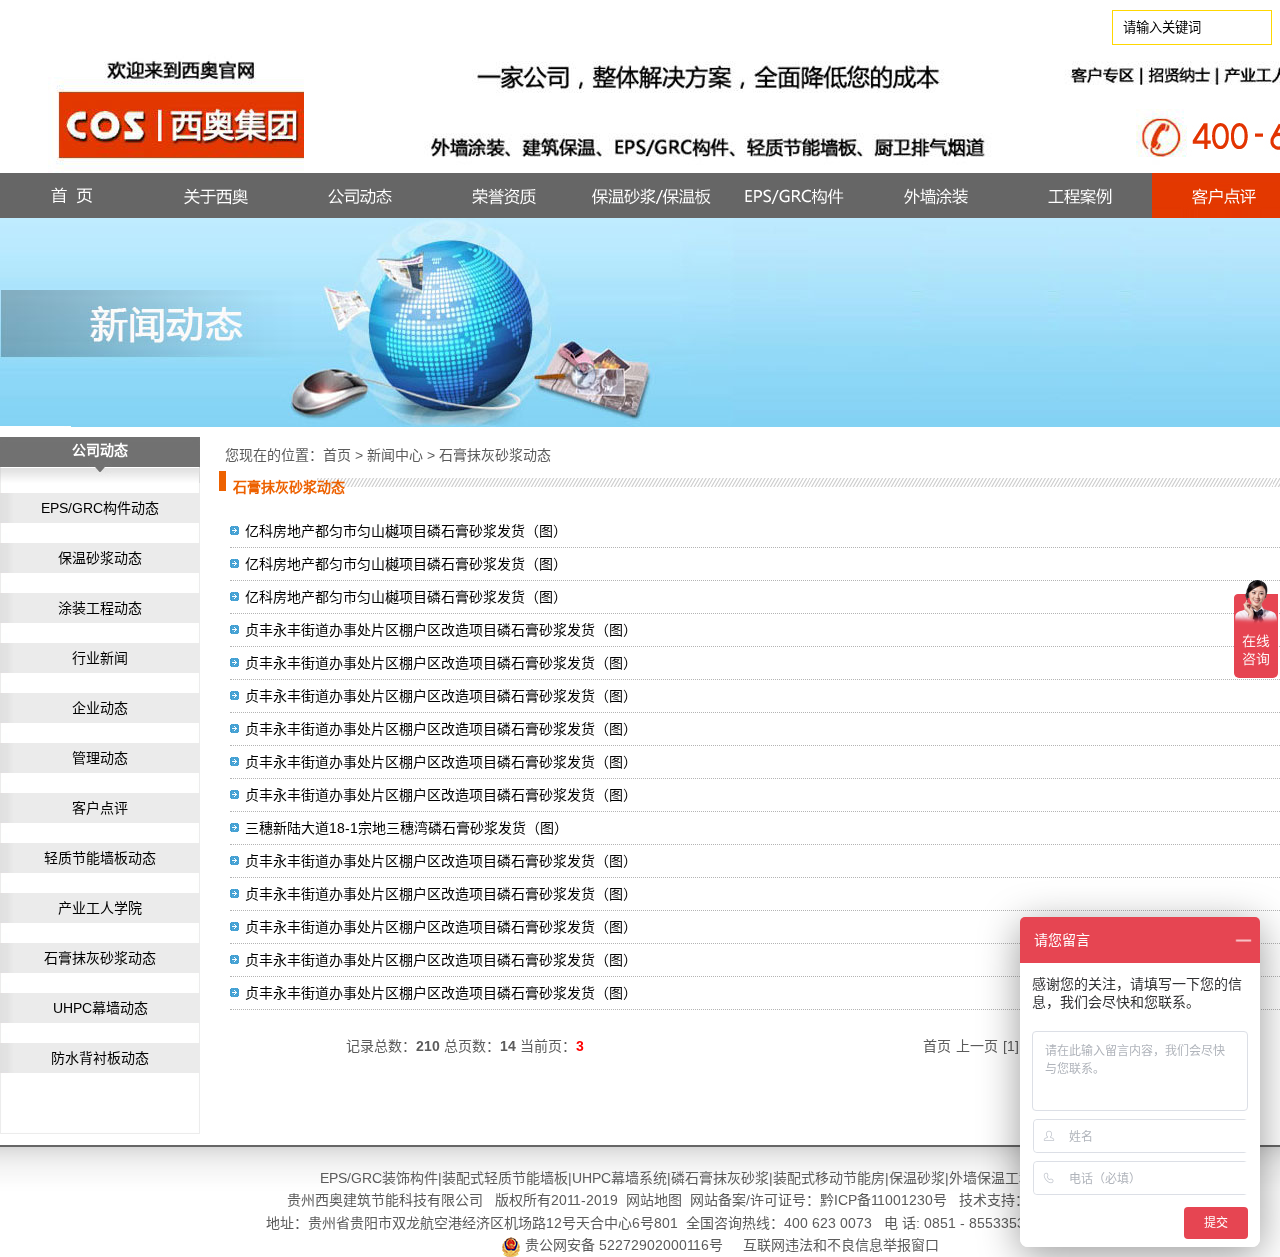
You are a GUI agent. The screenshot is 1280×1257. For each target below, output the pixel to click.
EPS (333, 1178)
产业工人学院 (100, 908)
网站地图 (654, 1200)
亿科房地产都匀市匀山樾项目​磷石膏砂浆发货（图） (406, 597)
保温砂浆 (917, 1178)
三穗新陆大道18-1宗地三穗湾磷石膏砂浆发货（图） (406, 828)
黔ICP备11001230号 (883, 1200)
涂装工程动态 (100, 608)
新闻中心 (395, 455)
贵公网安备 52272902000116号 (624, 1245)
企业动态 (100, 708)
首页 (337, 455)
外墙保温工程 (991, 1178)
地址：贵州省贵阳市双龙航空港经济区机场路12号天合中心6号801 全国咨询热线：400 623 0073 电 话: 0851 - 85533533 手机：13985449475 (720, 1223)
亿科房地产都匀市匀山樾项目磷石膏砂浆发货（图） (406, 531)
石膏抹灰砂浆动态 (100, 958)
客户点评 (100, 808)
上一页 (977, 1046)
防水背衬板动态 (100, 1058)
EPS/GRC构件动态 (100, 508)
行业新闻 (100, 658)
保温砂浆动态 (100, 558)
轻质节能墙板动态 (100, 858)
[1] (1011, 1046)
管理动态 (100, 758)
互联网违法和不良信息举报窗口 (841, 1245)
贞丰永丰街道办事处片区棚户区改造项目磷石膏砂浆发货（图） (441, 630)
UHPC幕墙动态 (100, 1008)
